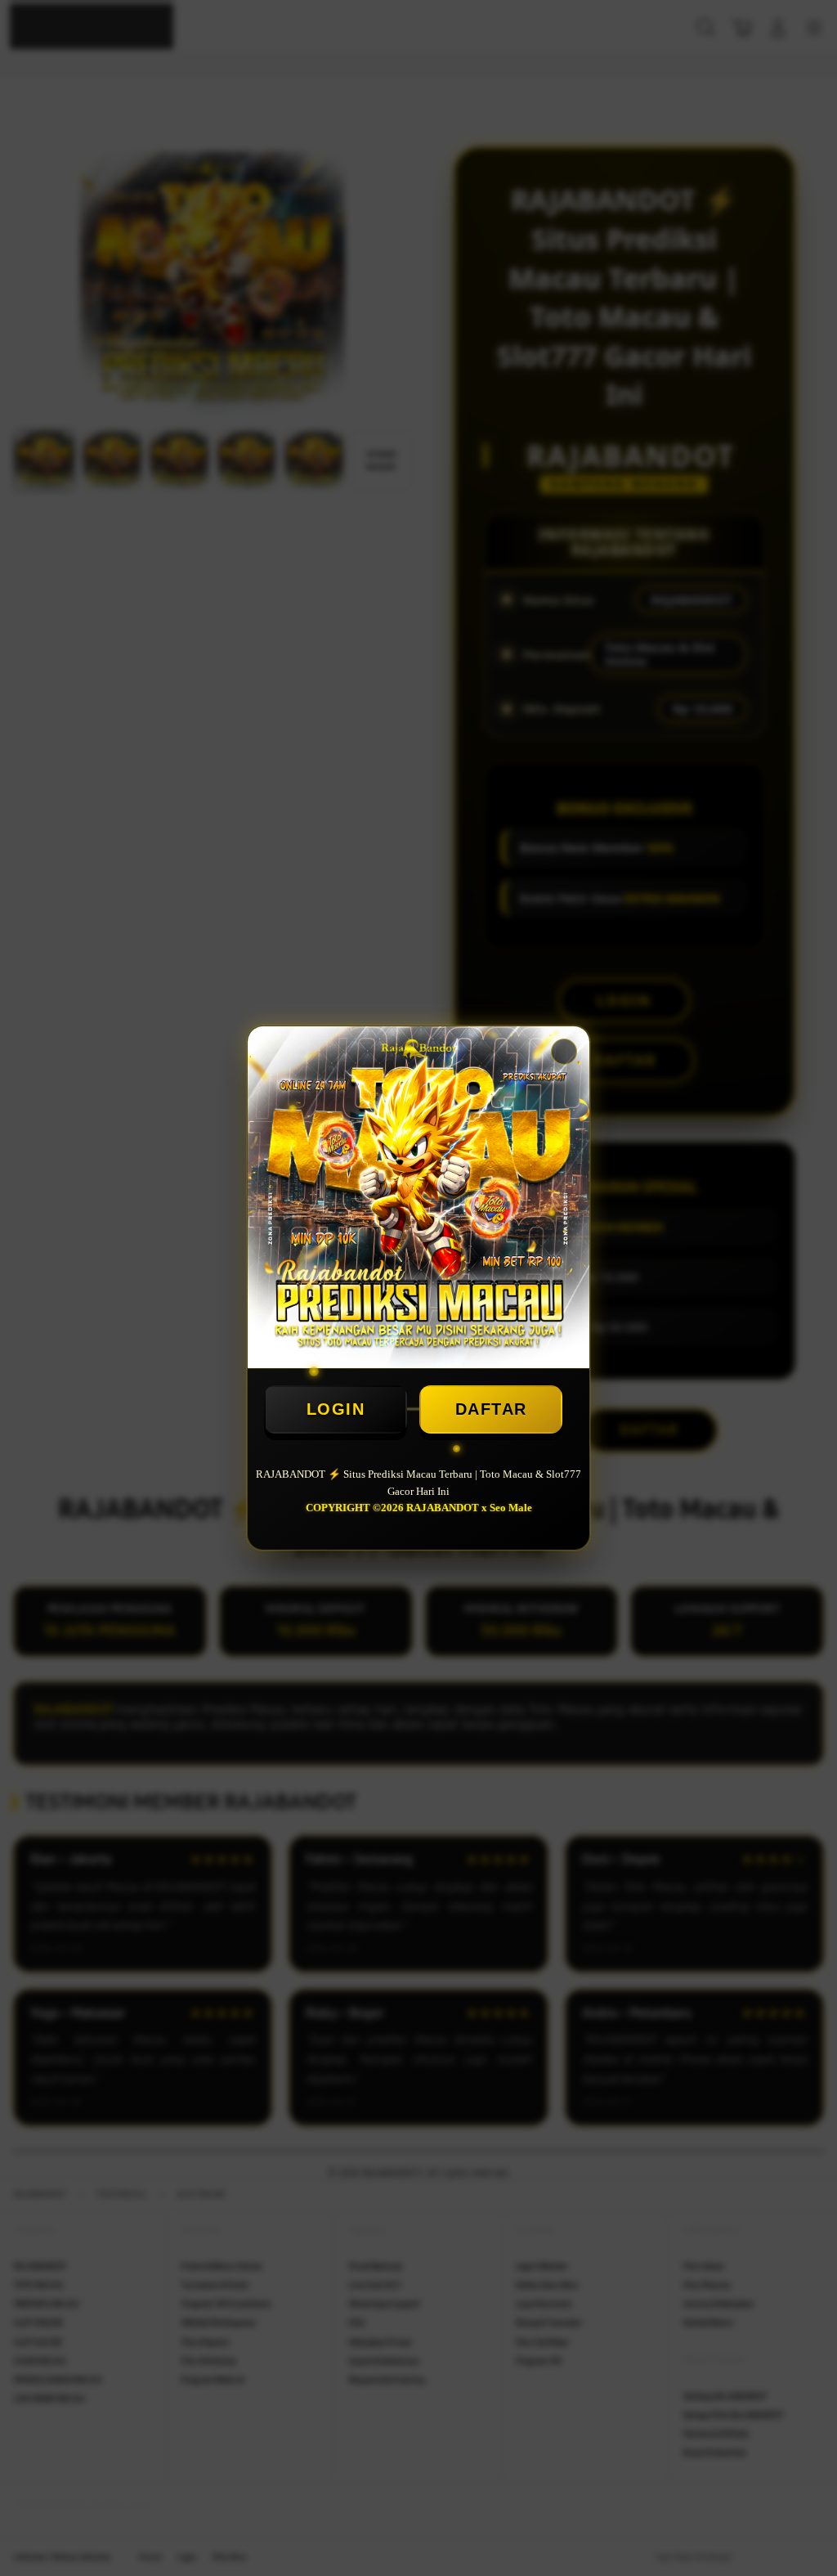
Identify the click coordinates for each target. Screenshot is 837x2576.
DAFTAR (491, 1409)
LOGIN (336, 1409)
